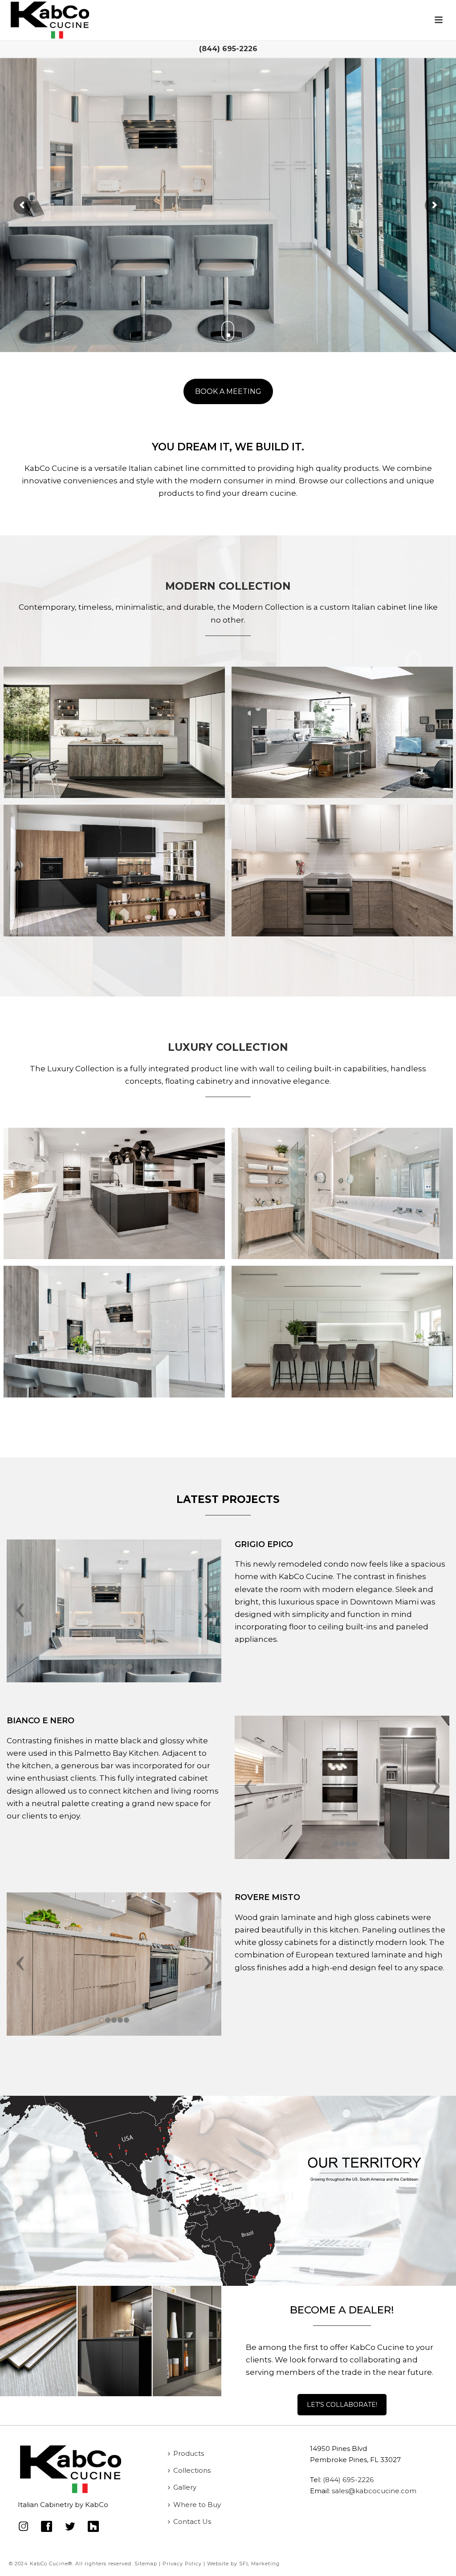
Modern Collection (228, 586)
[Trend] (114, 870)
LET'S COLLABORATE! (342, 2405)
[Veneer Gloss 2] (114, 1331)
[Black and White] (114, 1193)
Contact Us (192, 2521)
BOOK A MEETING (228, 391)
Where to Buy (197, 2505)
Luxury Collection (228, 1047)
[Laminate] (342, 1193)
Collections (192, 2470)
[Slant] (114, 732)
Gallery (185, 2487)
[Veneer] (342, 870)
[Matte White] (342, 1331)
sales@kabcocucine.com (374, 2491)
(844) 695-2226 (228, 49)
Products (189, 2453)
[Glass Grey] (342, 732)
